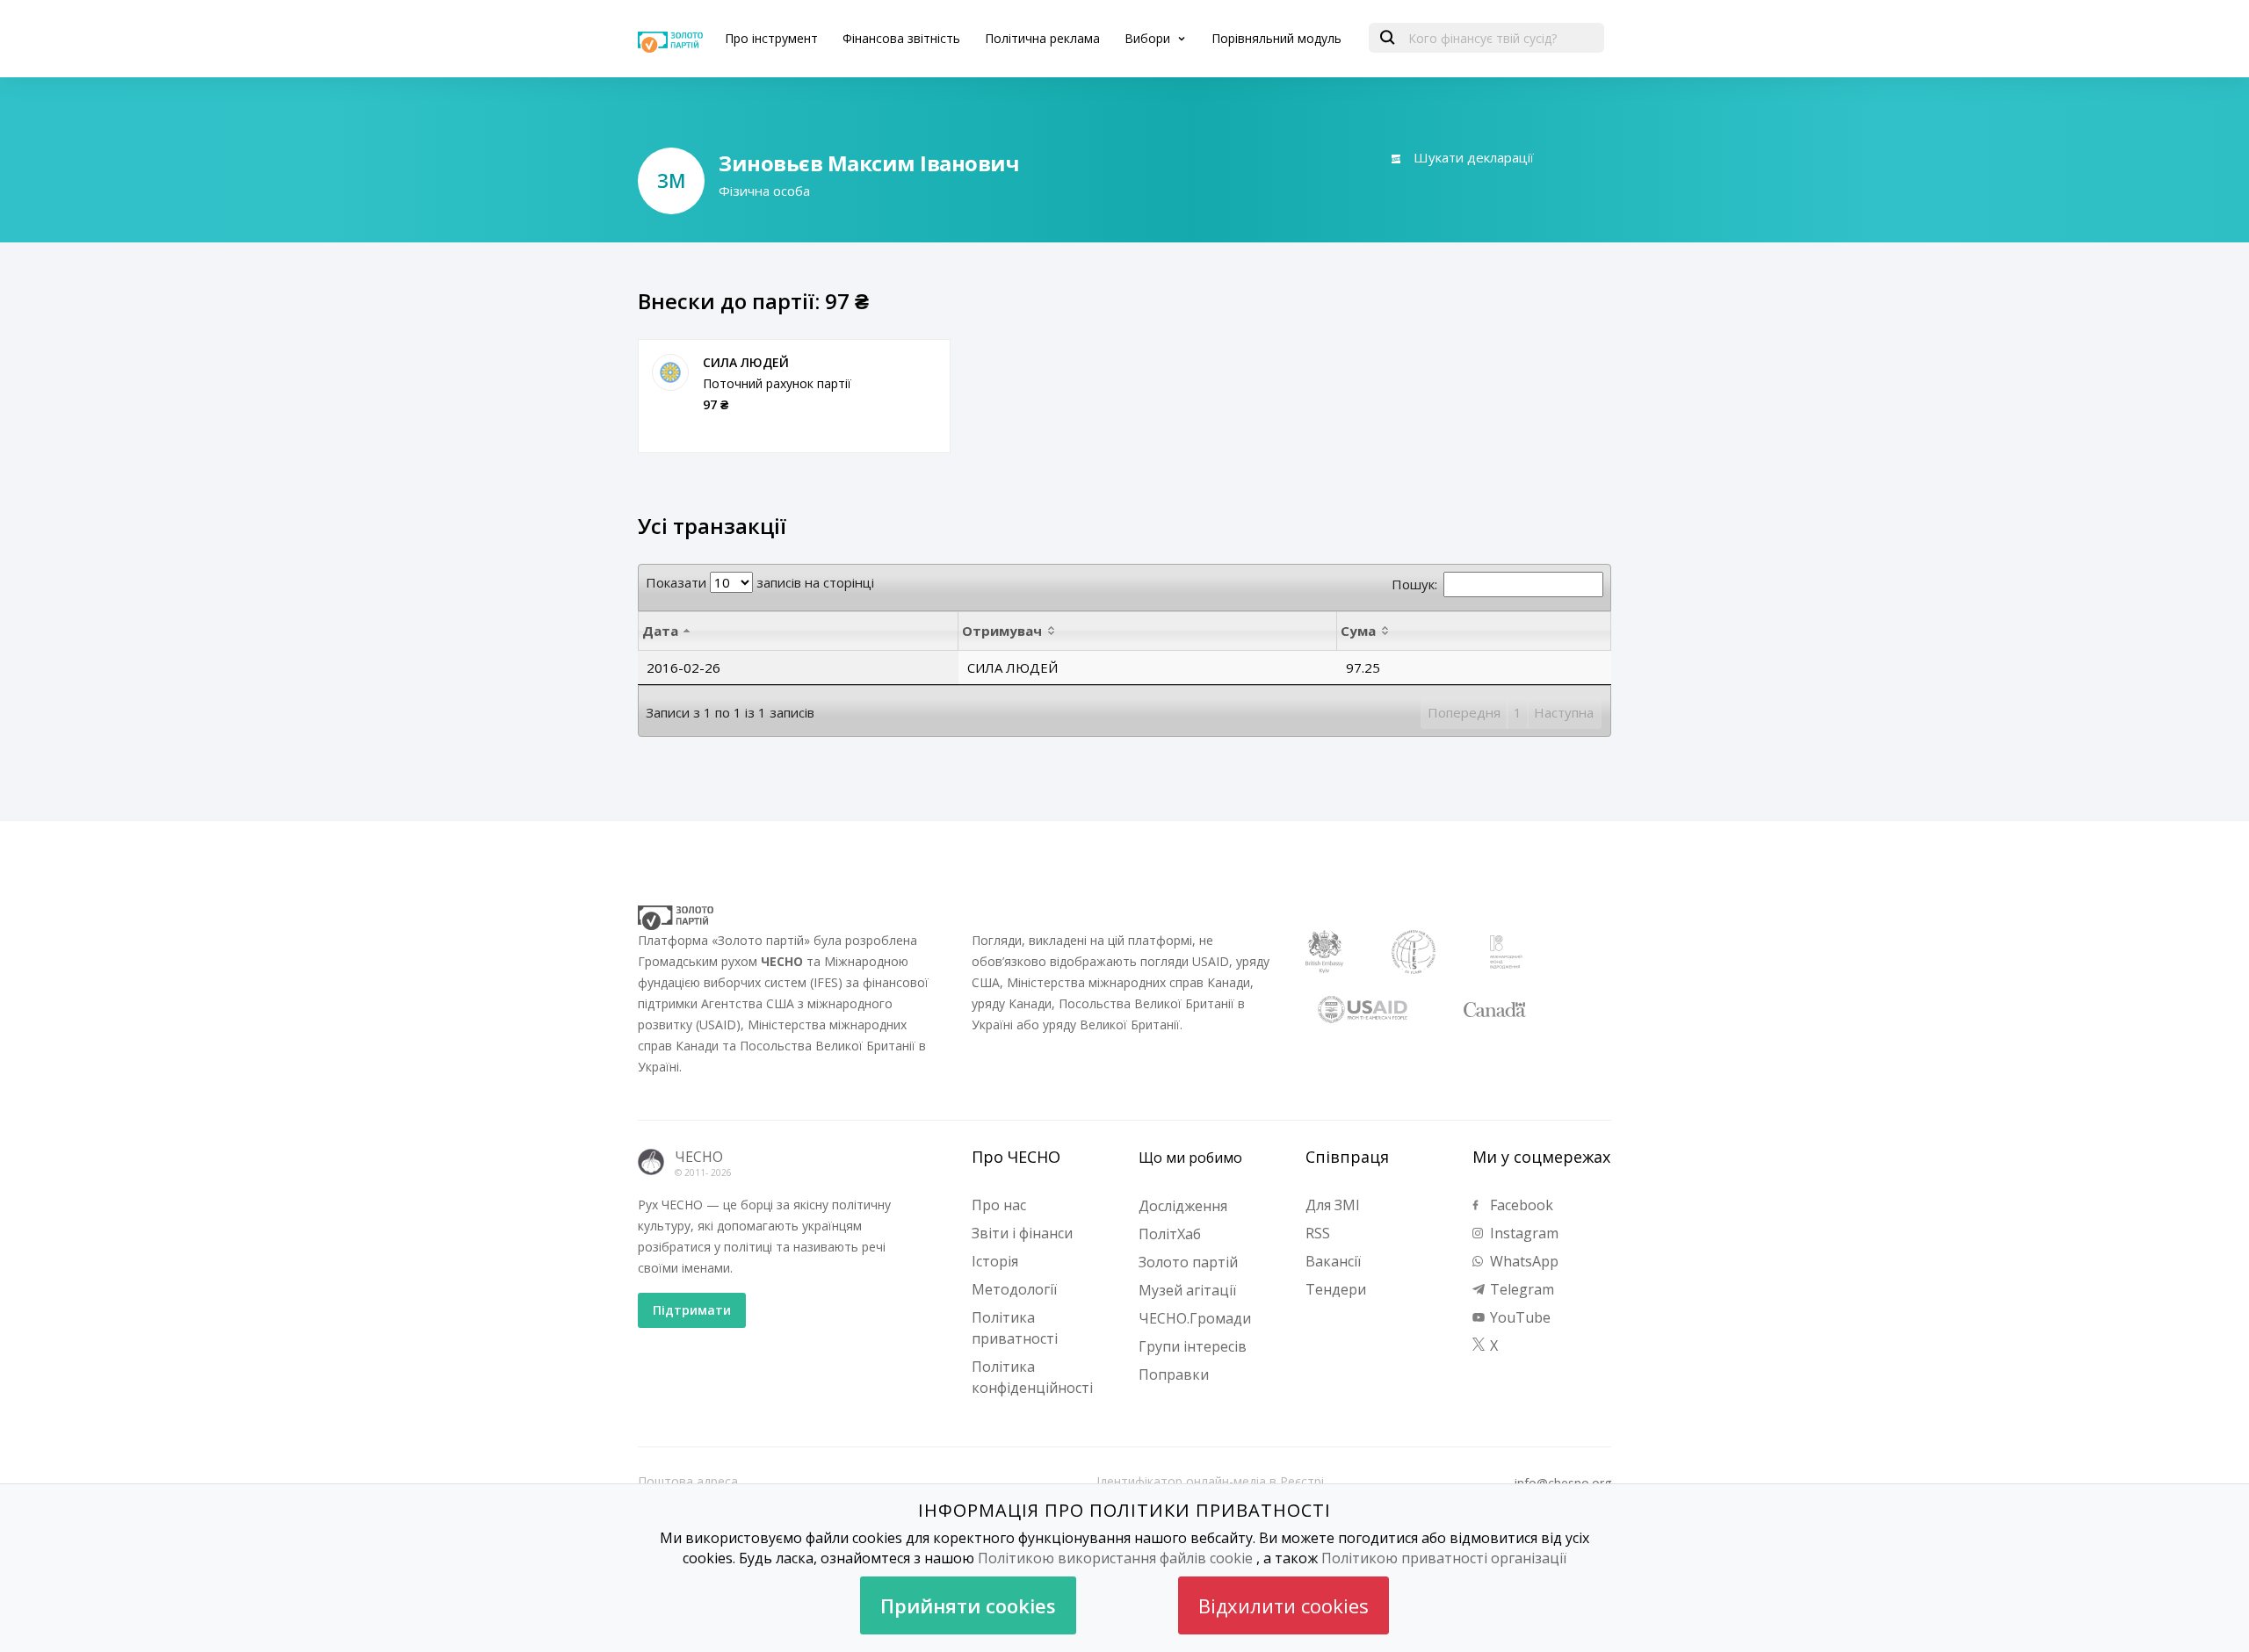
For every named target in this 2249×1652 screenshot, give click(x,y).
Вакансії (1333, 1261)
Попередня (1464, 712)
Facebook (1520, 1205)
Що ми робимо (1190, 1158)
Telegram (1520, 1289)
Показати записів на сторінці (760, 582)
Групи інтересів (1193, 1346)
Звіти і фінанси (1022, 1233)
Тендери (1336, 1289)
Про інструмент (771, 38)
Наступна (1564, 712)
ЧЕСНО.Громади (1195, 1318)
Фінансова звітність (901, 38)
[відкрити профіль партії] (670, 372)
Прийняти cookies (968, 1605)
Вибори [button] (1149, 38)
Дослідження (1183, 1206)
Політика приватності (1015, 1328)
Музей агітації (1187, 1290)
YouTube (1519, 1317)
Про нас (999, 1205)
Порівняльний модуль (1276, 38)
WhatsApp (1522, 1261)
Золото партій (1188, 1262)
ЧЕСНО (699, 1157)
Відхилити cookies (1284, 1605)
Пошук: (1414, 584)
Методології (1014, 1289)
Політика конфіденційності (1032, 1377)
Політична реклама (1042, 38)
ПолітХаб (1170, 1234)
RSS (1318, 1233)
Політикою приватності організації (1444, 1558)
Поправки (1174, 1374)
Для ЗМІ (1333, 1205)
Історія (995, 1261)
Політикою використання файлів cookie (1115, 1558)
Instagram (1522, 1233)
